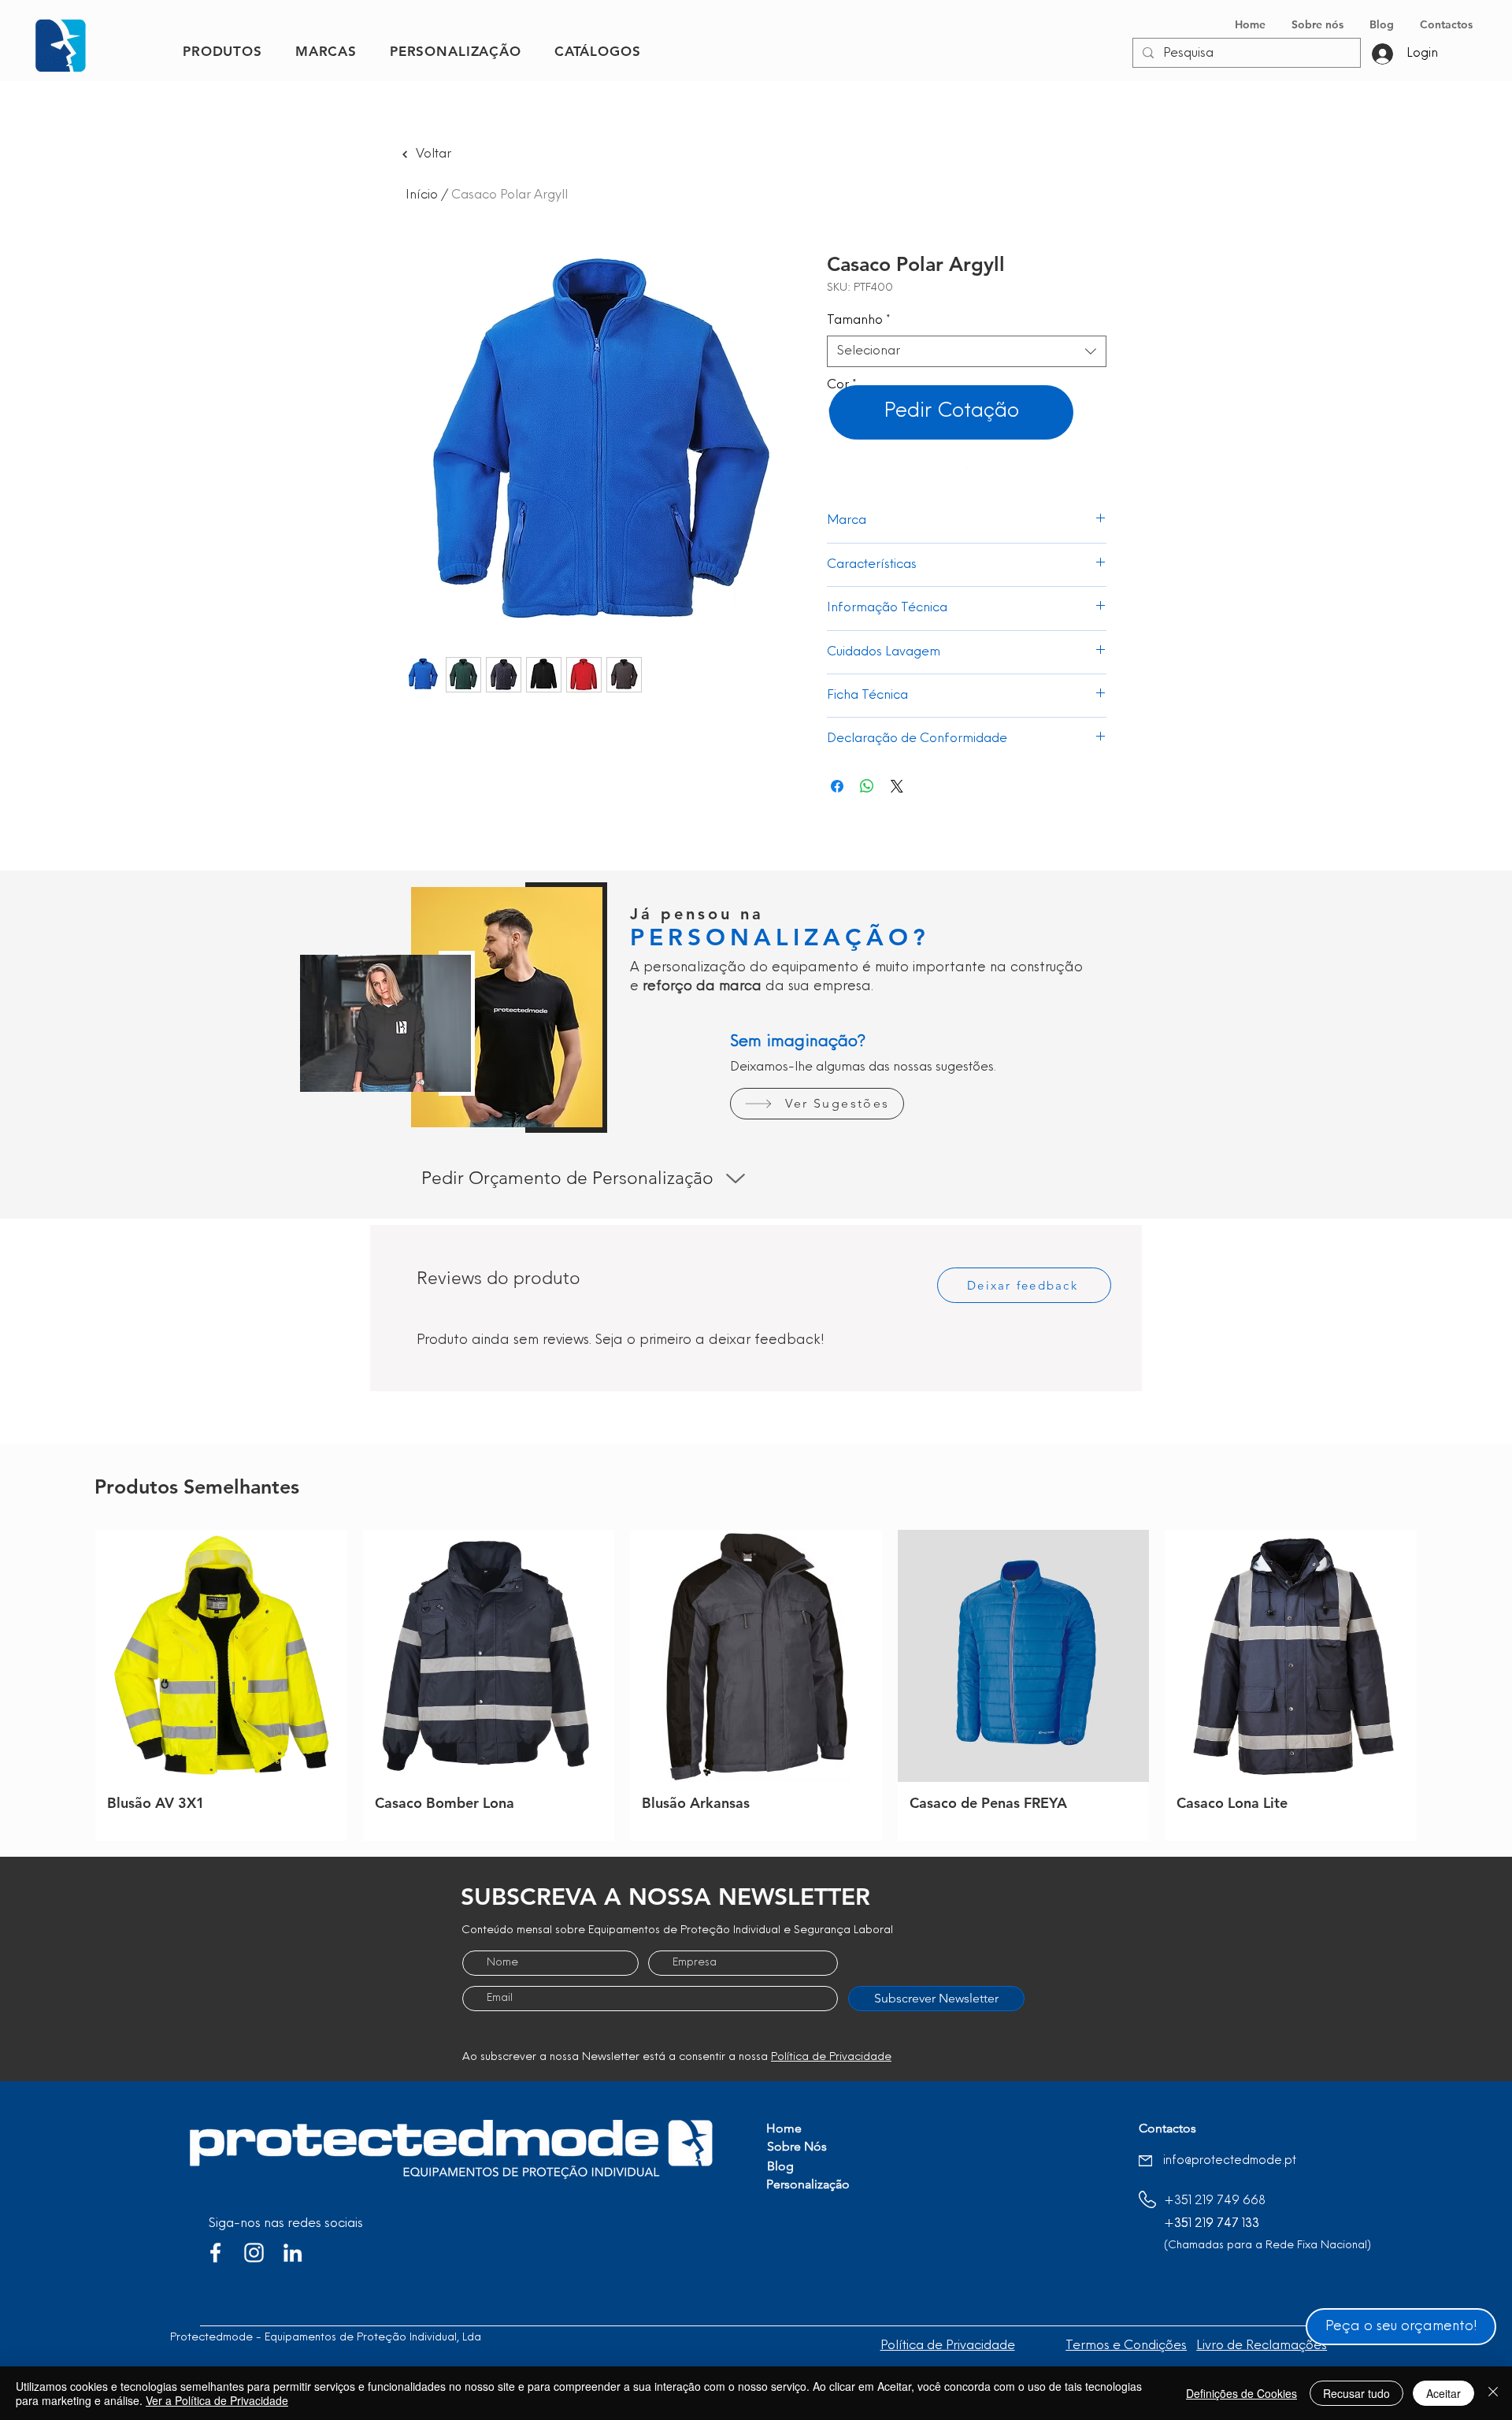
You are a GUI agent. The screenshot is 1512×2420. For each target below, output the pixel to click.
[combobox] (967, 351)
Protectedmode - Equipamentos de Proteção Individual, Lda (326, 2338)
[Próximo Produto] (1440, 1686)
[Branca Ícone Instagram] (254, 2253)
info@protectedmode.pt (1230, 2161)
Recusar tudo (1356, 2393)
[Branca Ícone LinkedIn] (293, 2253)
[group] (756, 1685)
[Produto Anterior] (72, 1686)
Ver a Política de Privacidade (217, 2400)
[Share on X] (897, 786)
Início (422, 195)
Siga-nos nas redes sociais (286, 2224)
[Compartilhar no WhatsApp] (867, 786)
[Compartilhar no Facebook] (837, 786)
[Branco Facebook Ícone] (215, 2253)
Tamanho (859, 321)
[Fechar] (1493, 2393)
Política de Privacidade (831, 2057)
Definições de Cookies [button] (1241, 2393)
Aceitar (1443, 2393)
